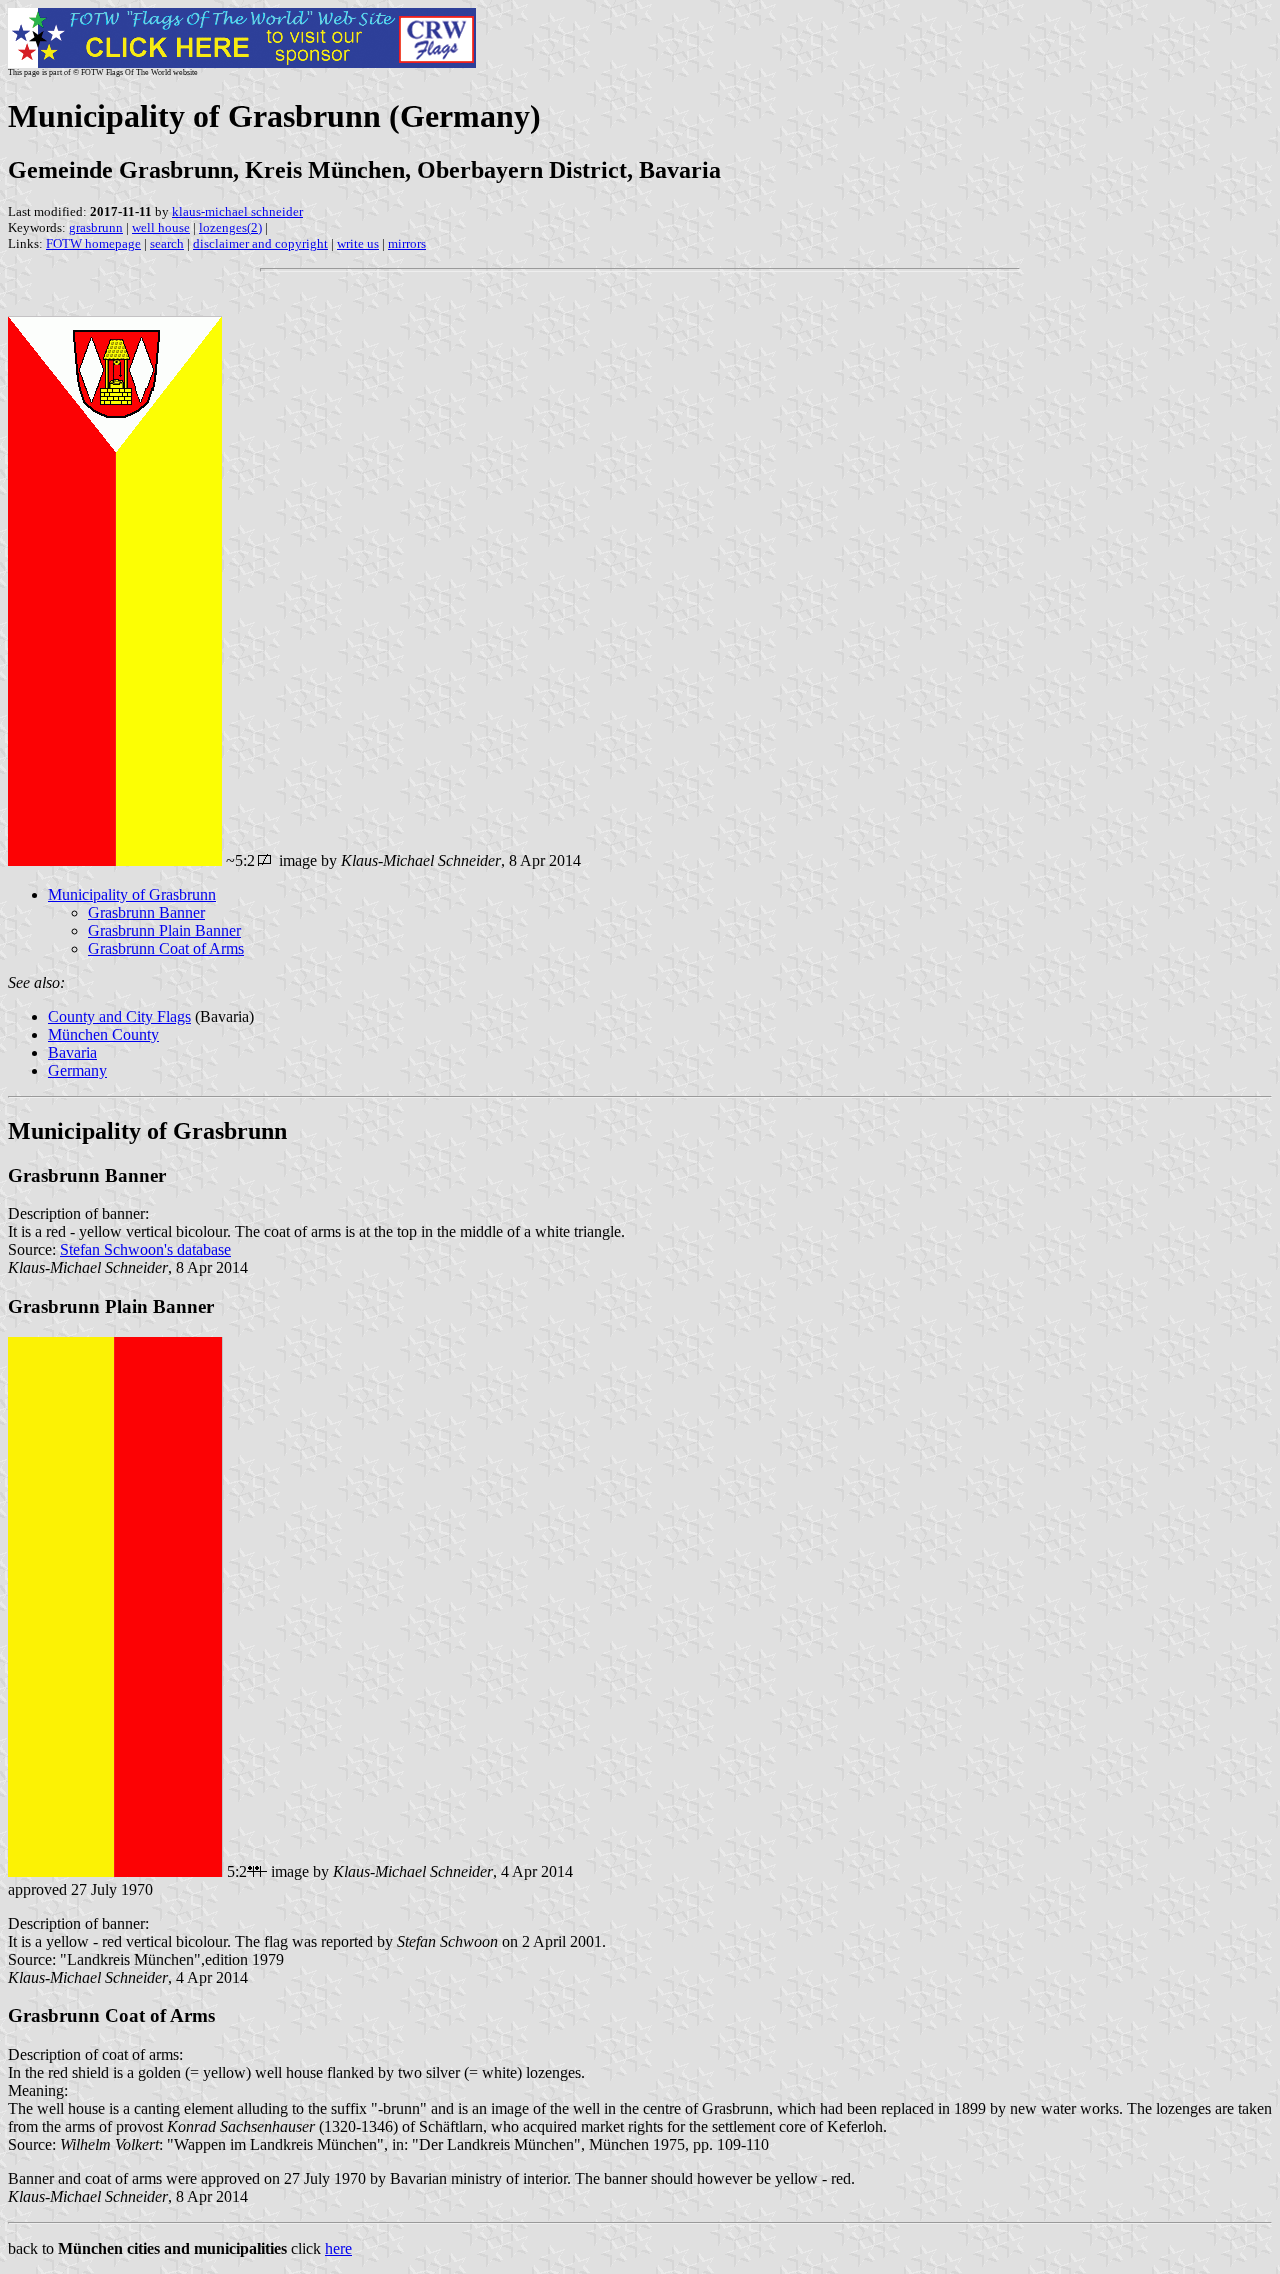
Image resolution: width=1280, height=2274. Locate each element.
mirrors (407, 243)
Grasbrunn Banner (146, 912)
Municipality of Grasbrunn (132, 894)
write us (358, 243)
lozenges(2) (230, 227)
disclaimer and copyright (260, 243)
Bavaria (72, 1052)
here (338, 2248)
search (167, 243)
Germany (77, 1070)
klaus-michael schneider (237, 211)
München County (103, 1034)
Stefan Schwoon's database (145, 1249)
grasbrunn (96, 227)
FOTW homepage (93, 243)
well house (161, 227)
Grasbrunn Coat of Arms (166, 948)
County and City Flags (119, 1016)
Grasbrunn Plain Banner (164, 930)
